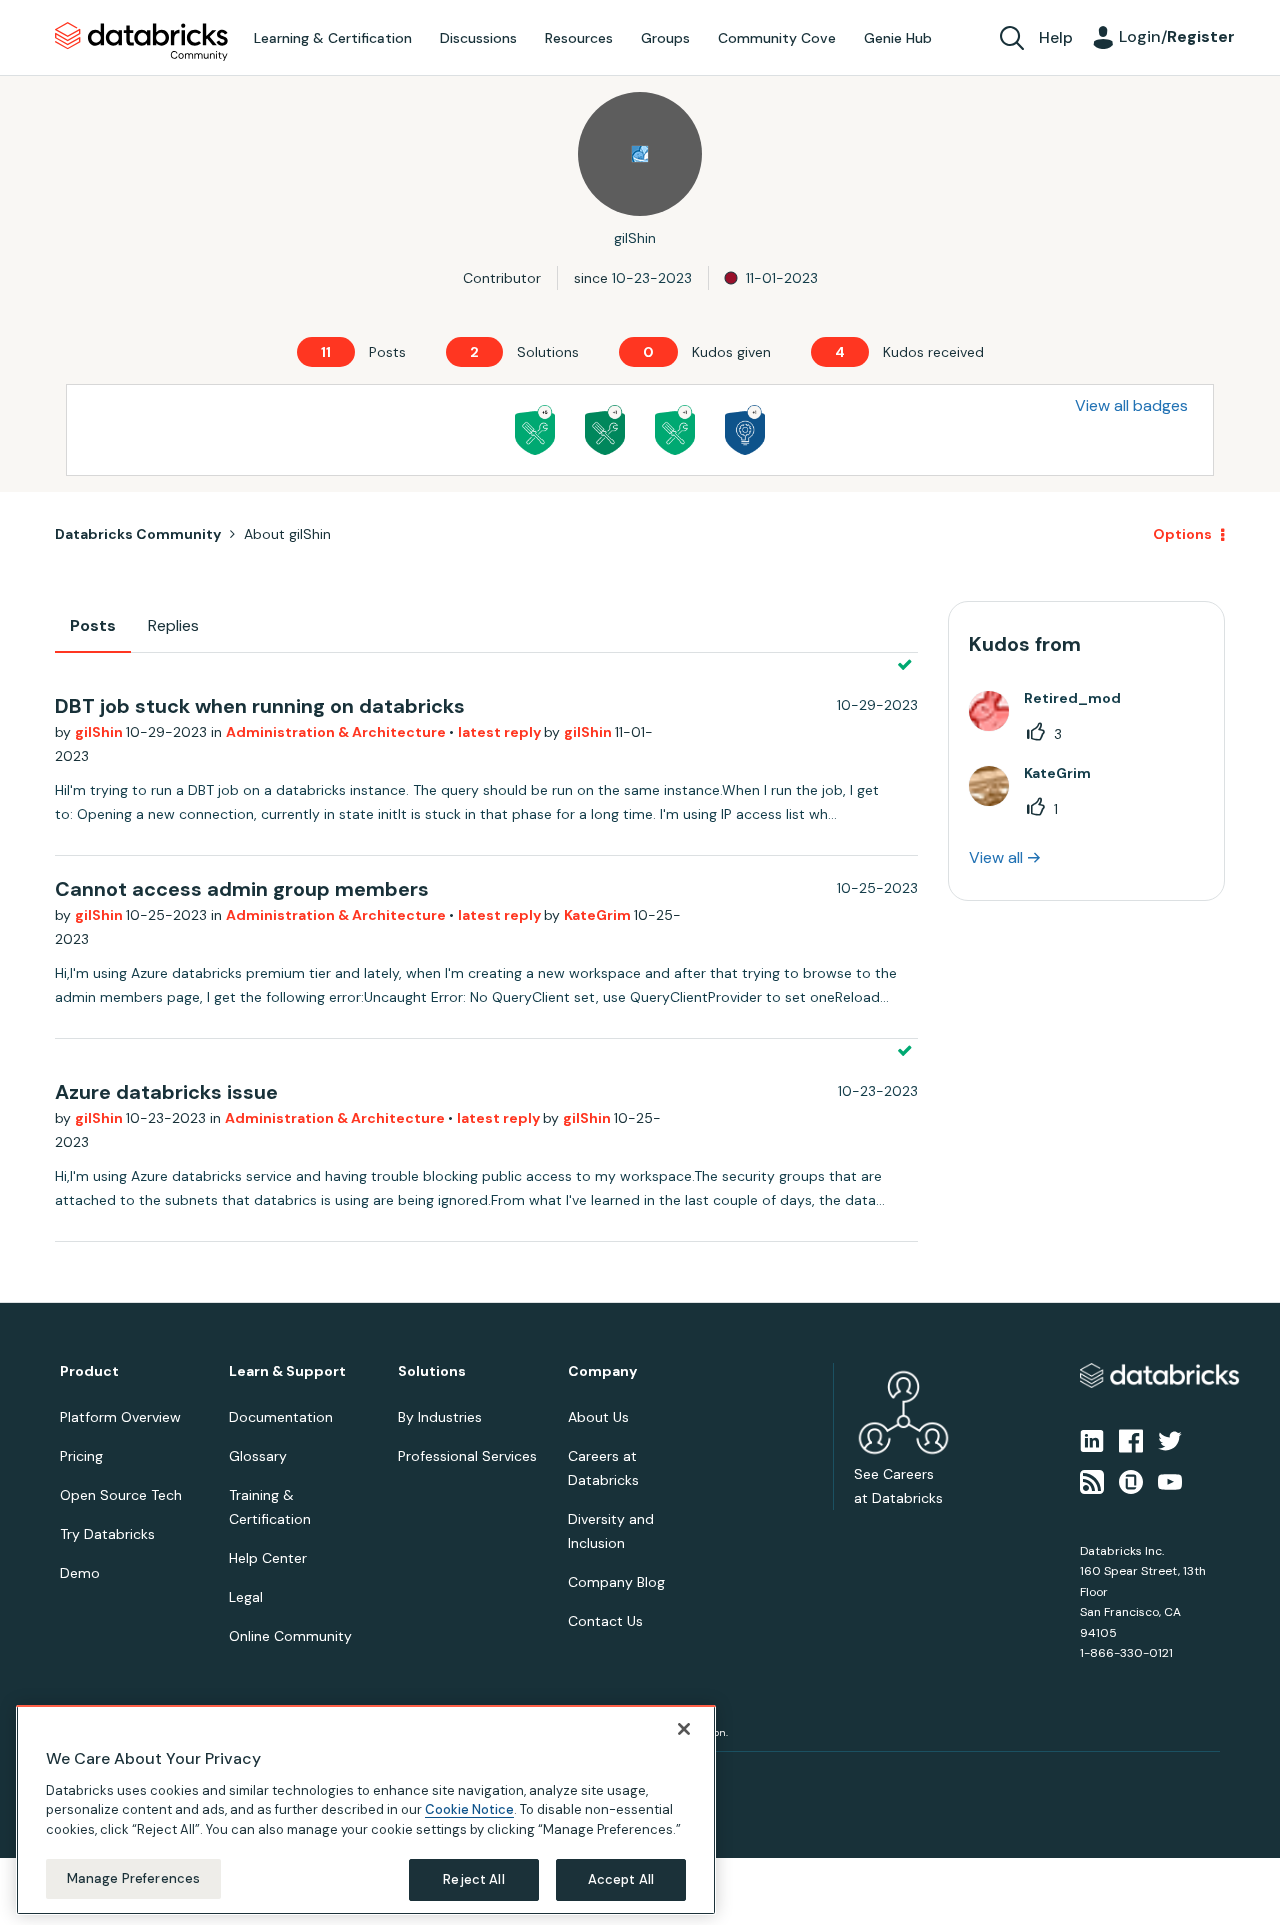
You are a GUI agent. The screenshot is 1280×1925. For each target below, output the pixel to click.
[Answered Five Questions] (535, 430)
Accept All (621, 1879)
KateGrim (599, 915)
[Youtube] (1170, 1480)
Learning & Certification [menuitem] (333, 38)
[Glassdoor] (1131, 1480)
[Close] (684, 1729)
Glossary (258, 1456)
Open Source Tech (121, 1495)
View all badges (1131, 405)
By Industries (440, 1417)
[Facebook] (1131, 1440)
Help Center (268, 1558)
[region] (366, 1810)
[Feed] (1092, 1480)
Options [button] (1182, 534)
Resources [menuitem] (579, 38)
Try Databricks (107, 1534)
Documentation (281, 1417)
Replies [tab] (173, 625)
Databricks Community (141, 42)
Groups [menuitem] (665, 38)
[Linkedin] (1092, 1440)
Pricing (81, 1456)
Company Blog (616, 1582)
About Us (598, 1417)
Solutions (432, 1371)
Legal (246, 1597)
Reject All (473, 1879)
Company (602, 1371)
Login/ (1177, 36)
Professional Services (467, 1456)
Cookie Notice (469, 1809)
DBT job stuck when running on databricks (260, 706)
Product (89, 1371)
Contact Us (605, 1621)
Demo (80, 1573)
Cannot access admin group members (242, 889)
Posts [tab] (93, 625)
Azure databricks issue (166, 1092)
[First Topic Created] (745, 430)
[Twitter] (1170, 1440)
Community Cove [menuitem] (777, 38)
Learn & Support (287, 1371)
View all (996, 857)
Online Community (290, 1636)
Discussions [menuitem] (478, 38)
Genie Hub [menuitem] (898, 38)
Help (1056, 37)
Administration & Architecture (337, 732)
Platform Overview (120, 1417)
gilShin (100, 732)
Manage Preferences (133, 1878)
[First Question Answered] (675, 430)
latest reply (501, 732)
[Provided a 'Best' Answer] (605, 430)
